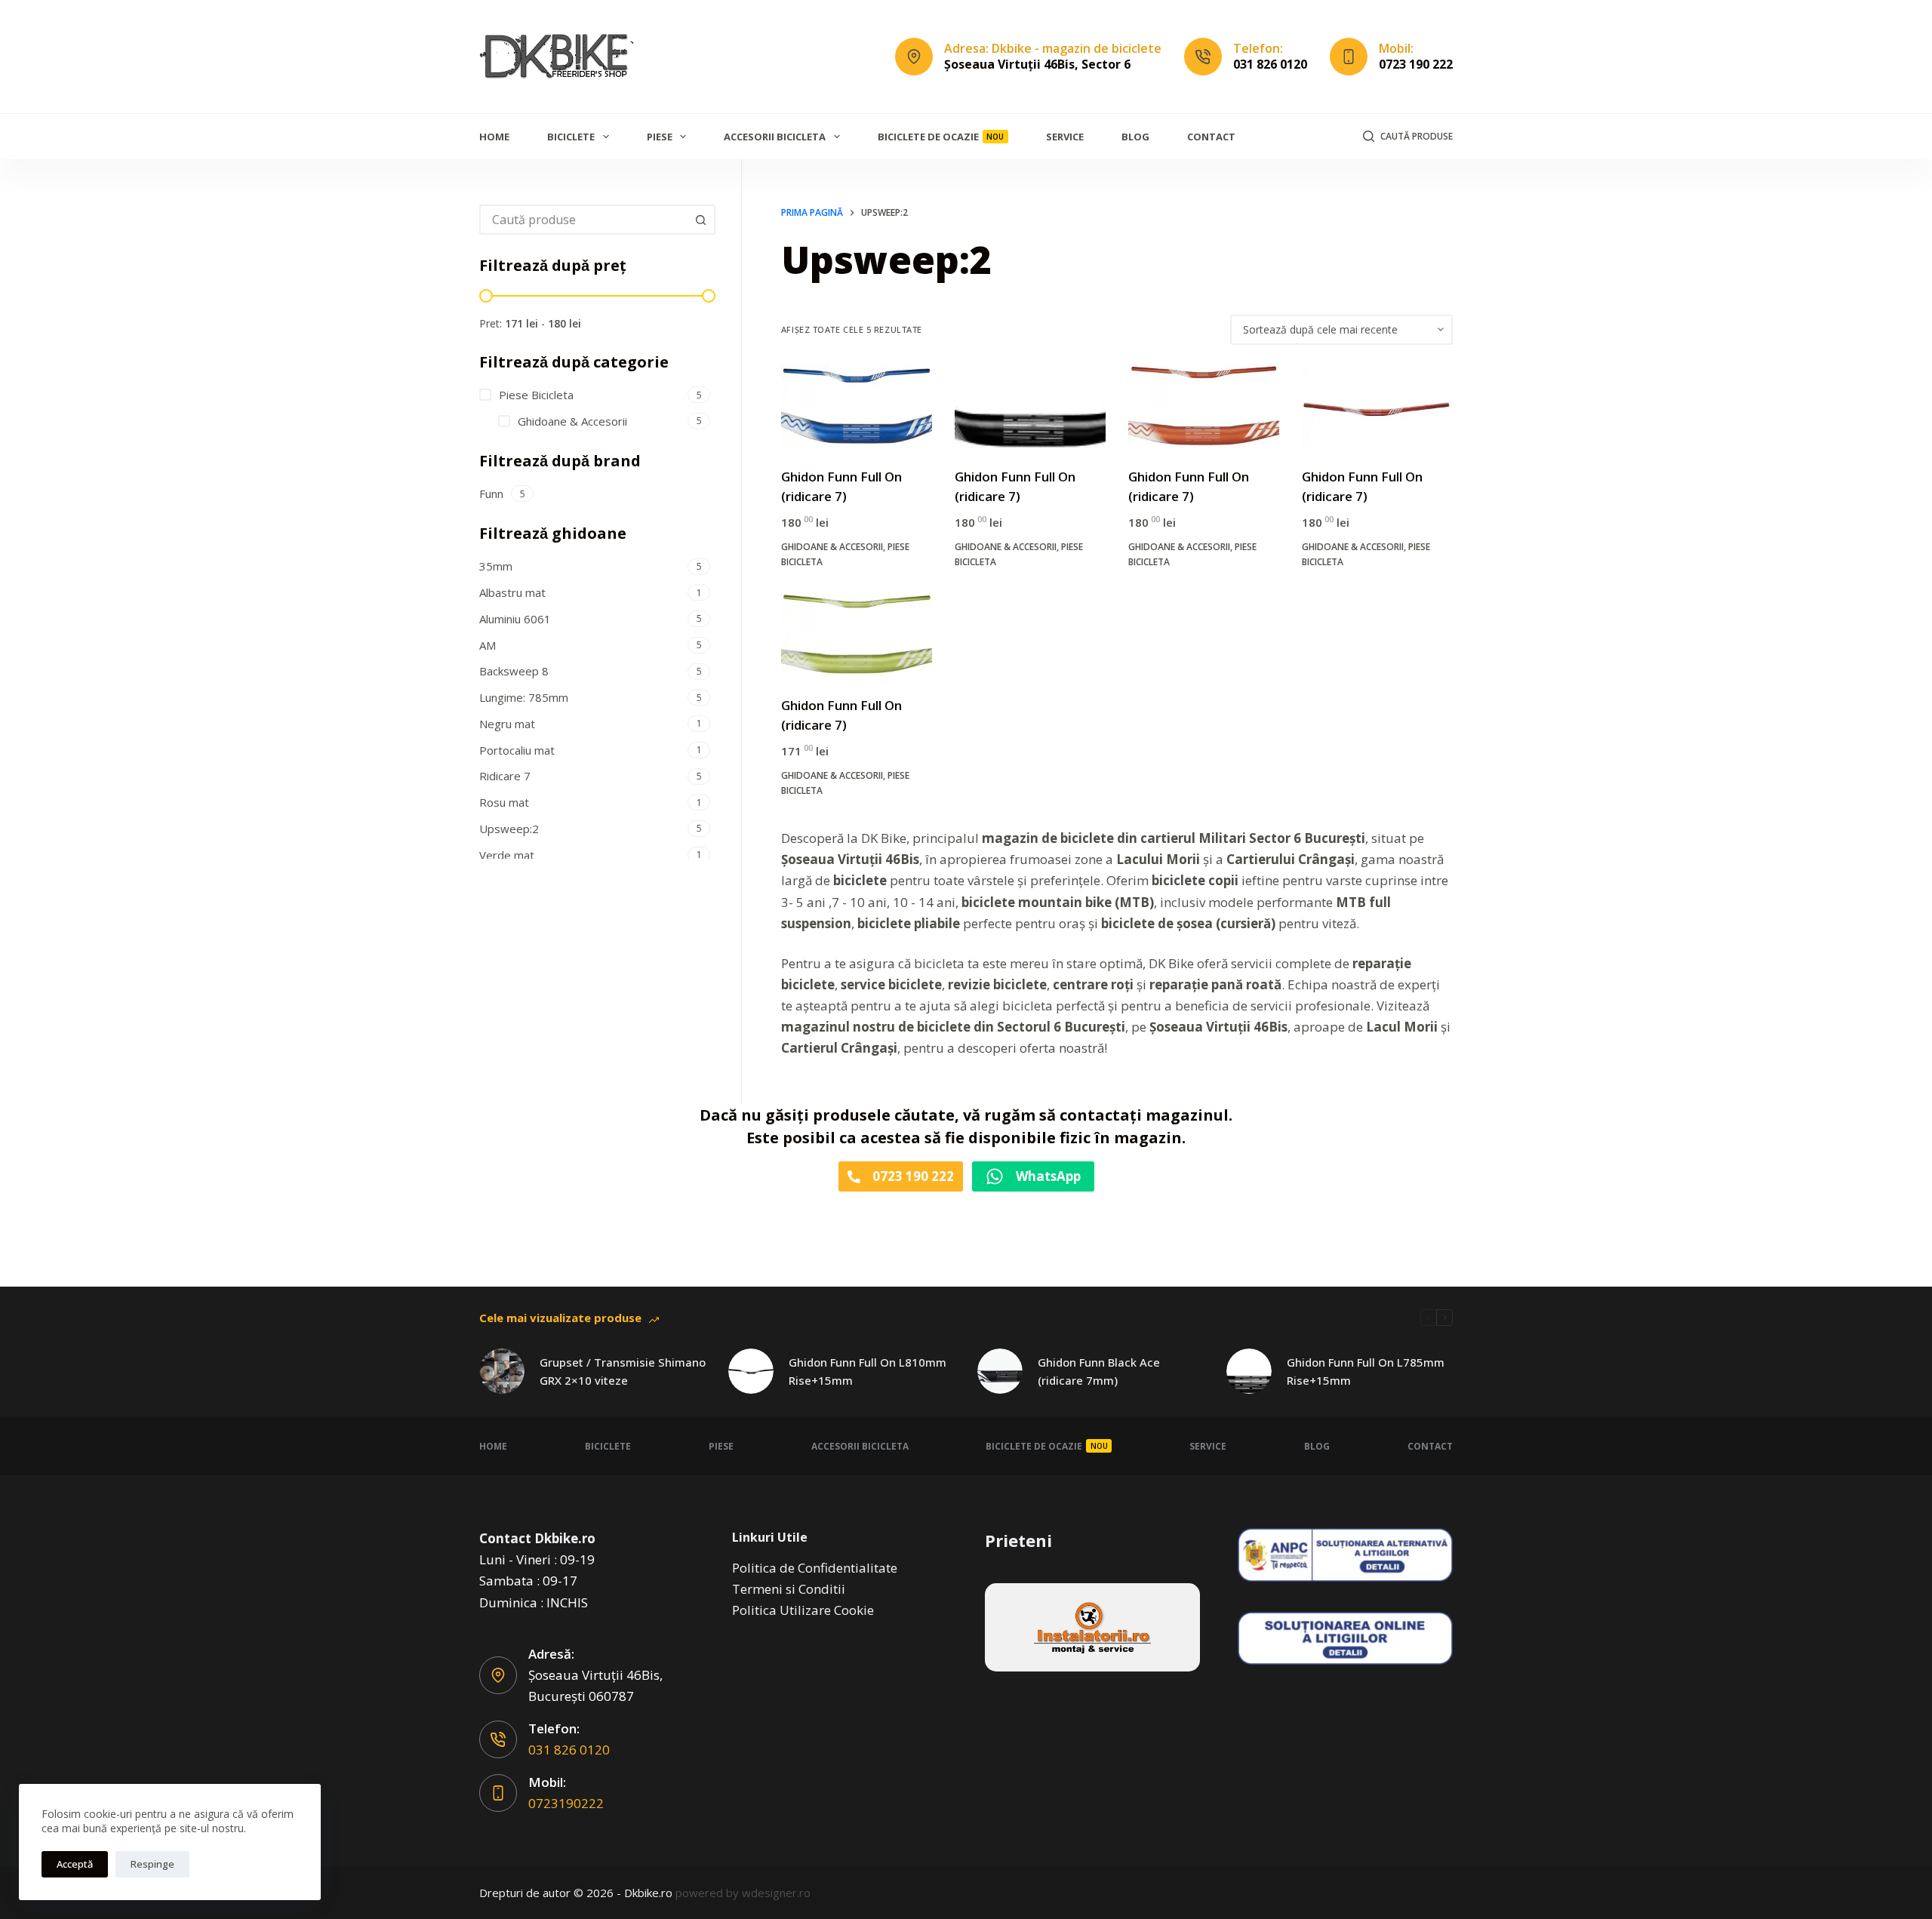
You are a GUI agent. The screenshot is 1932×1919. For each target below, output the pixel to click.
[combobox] (584, 220)
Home (494, 137)
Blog (1135, 137)
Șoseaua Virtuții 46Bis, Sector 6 (1037, 64)
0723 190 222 (1416, 64)
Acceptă (75, 1864)
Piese (660, 137)
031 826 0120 (1270, 64)
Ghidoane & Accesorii (832, 547)
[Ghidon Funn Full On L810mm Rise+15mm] (751, 1371)
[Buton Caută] (700, 220)
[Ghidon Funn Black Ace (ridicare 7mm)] (1000, 1371)
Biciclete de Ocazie (941, 137)
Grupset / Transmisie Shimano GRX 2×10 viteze (623, 1372)
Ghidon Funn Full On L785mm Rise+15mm (1366, 1372)
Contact (1211, 137)
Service (1065, 137)
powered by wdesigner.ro (743, 1893)
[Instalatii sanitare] (1092, 1627)
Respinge (152, 1864)
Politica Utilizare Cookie (803, 1610)
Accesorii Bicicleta (775, 137)
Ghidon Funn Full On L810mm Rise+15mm (868, 1372)
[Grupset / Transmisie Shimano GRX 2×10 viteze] (502, 1371)
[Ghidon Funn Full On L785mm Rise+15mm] (1249, 1371)
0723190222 (566, 1803)
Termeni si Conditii (789, 1589)
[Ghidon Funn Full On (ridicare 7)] (857, 406)
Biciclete (571, 137)
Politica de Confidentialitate (815, 1568)
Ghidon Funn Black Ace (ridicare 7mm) (1099, 1372)
